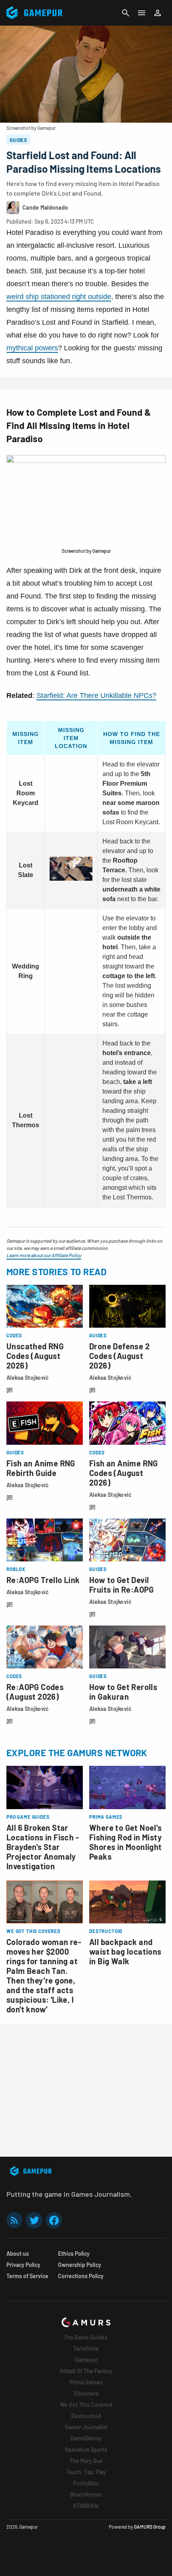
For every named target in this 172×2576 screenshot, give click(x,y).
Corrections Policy (81, 2276)
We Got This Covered (86, 2405)
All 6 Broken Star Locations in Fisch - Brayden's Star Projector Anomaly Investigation (43, 1847)
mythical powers (32, 348)
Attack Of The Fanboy (86, 2371)
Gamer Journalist (86, 2427)
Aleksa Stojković (28, 1378)
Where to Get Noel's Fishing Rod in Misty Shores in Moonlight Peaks (126, 1842)
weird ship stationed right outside (59, 297)
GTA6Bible (86, 2506)
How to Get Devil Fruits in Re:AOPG (122, 1585)
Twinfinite (86, 2349)
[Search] (126, 13)
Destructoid (86, 2416)
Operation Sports (86, 2450)
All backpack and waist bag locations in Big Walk (125, 1951)
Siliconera (86, 2393)
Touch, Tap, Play (86, 2472)
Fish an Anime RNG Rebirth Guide (41, 1468)
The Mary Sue (86, 2461)
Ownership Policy (80, 2265)
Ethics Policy (74, 2253)
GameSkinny (86, 2438)
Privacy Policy (23, 2265)
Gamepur (86, 2360)
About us (18, 2253)
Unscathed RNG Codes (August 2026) (35, 1356)
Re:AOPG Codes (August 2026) (35, 1692)
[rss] (14, 2220)
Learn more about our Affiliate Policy (44, 1255)
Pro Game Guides (86, 2337)
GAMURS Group (150, 2527)
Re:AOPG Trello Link (43, 1580)
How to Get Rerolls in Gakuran (123, 1692)
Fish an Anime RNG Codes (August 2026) (124, 1473)
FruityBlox (86, 2483)
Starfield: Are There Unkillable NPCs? (96, 696)
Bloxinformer (86, 2494)
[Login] (158, 13)
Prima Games (86, 2382)
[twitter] (34, 2220)
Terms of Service (27, 2276)
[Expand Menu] (142, 13)
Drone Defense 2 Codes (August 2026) (119, 1356)
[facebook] (54, 2220)
